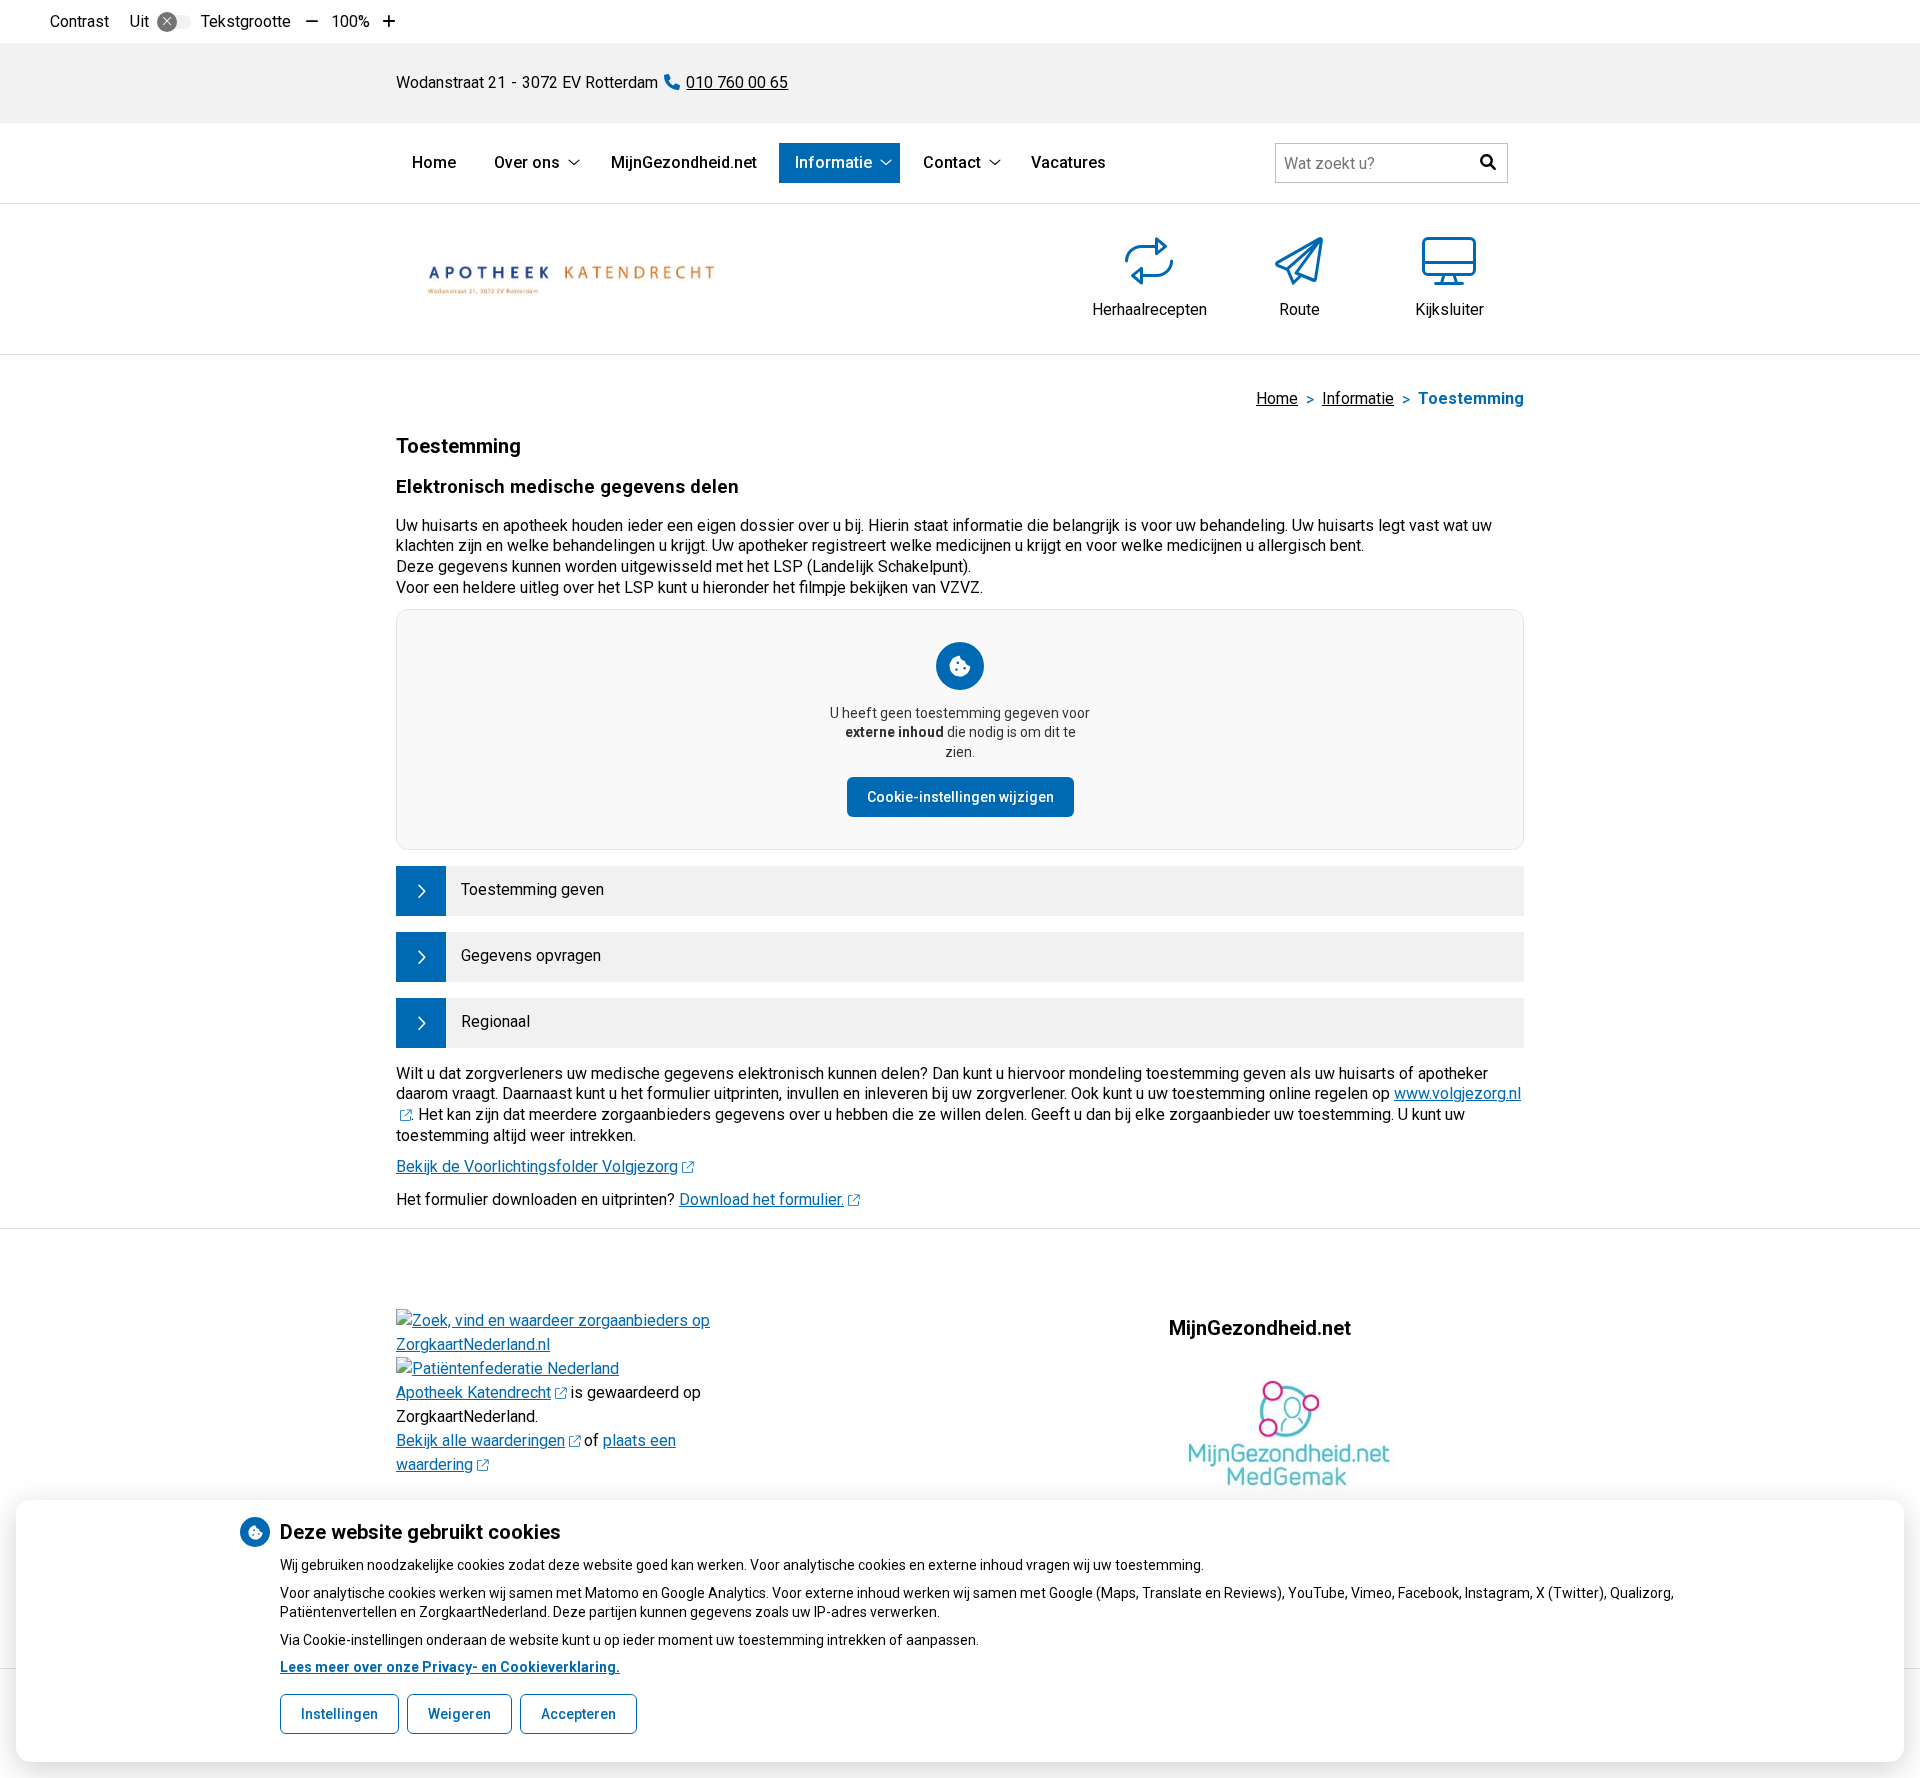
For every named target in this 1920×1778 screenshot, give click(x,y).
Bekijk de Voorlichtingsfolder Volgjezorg (537, 1166)
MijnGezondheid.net (684, 162)
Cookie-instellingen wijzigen (960, 797)
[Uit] (174, 22)
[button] (1488, 163)
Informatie (833, 162)
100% (350, 21)
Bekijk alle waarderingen (480, 1440)
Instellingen (339, 1714)
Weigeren (459, 1714)
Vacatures (1068, 162)
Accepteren (578, 1714)
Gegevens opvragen (531, 955)
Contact (952, 162)
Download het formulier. (761, 1199)
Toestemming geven (532, 889)
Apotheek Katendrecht (473, 1392)
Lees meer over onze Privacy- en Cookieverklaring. (450, 1667)
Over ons (527, 162)
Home (434, 162)
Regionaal (495, 1021)
